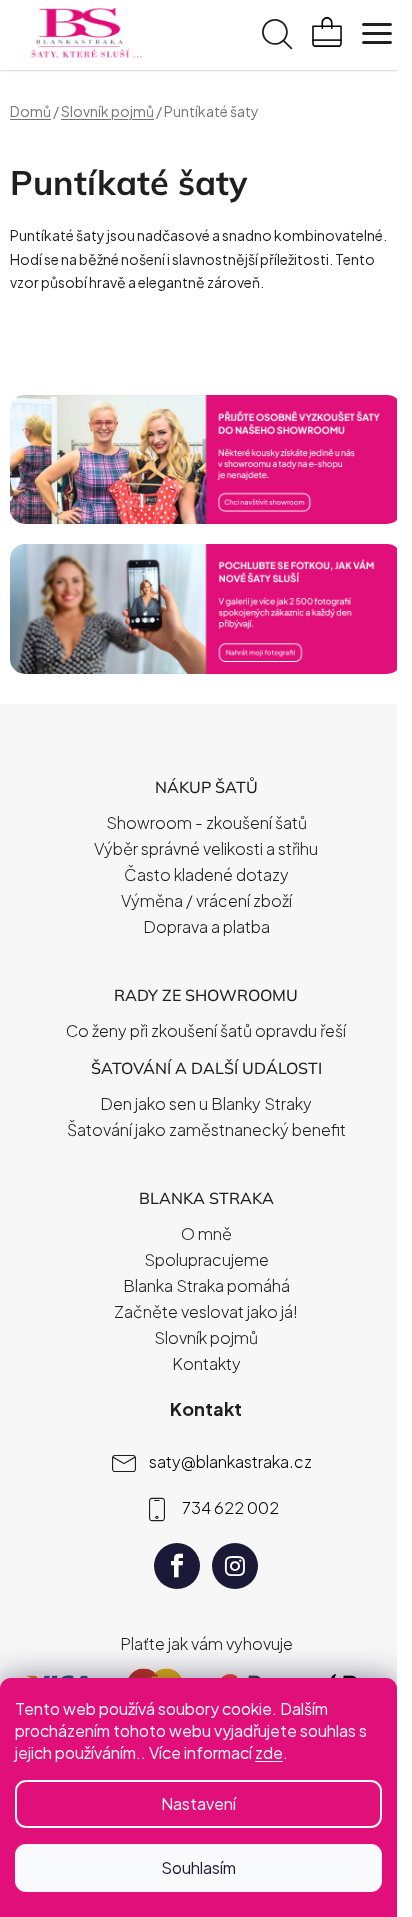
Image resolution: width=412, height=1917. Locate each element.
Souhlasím (198, 1867)
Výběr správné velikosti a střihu (206, 848)
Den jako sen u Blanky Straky (206, 1103)
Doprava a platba (206, 926)
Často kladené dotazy (206, 874)
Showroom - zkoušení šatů (206, 822)
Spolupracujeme (206, 1259)
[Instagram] (235, 1566)
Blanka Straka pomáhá (206, 1285)
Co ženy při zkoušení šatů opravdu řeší (206, 1030)
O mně (206, 1233)
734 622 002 (230, 1507)
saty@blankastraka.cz (230, 1461)
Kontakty (206, 1363)
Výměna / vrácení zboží (206, 900)
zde (269, 1752)
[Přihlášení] (232, 37)
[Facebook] (177, 1566)
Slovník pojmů (206, 1337)
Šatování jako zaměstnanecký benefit (206, 1129)
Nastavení (198, 1803)
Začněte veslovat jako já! (206, 1311)
